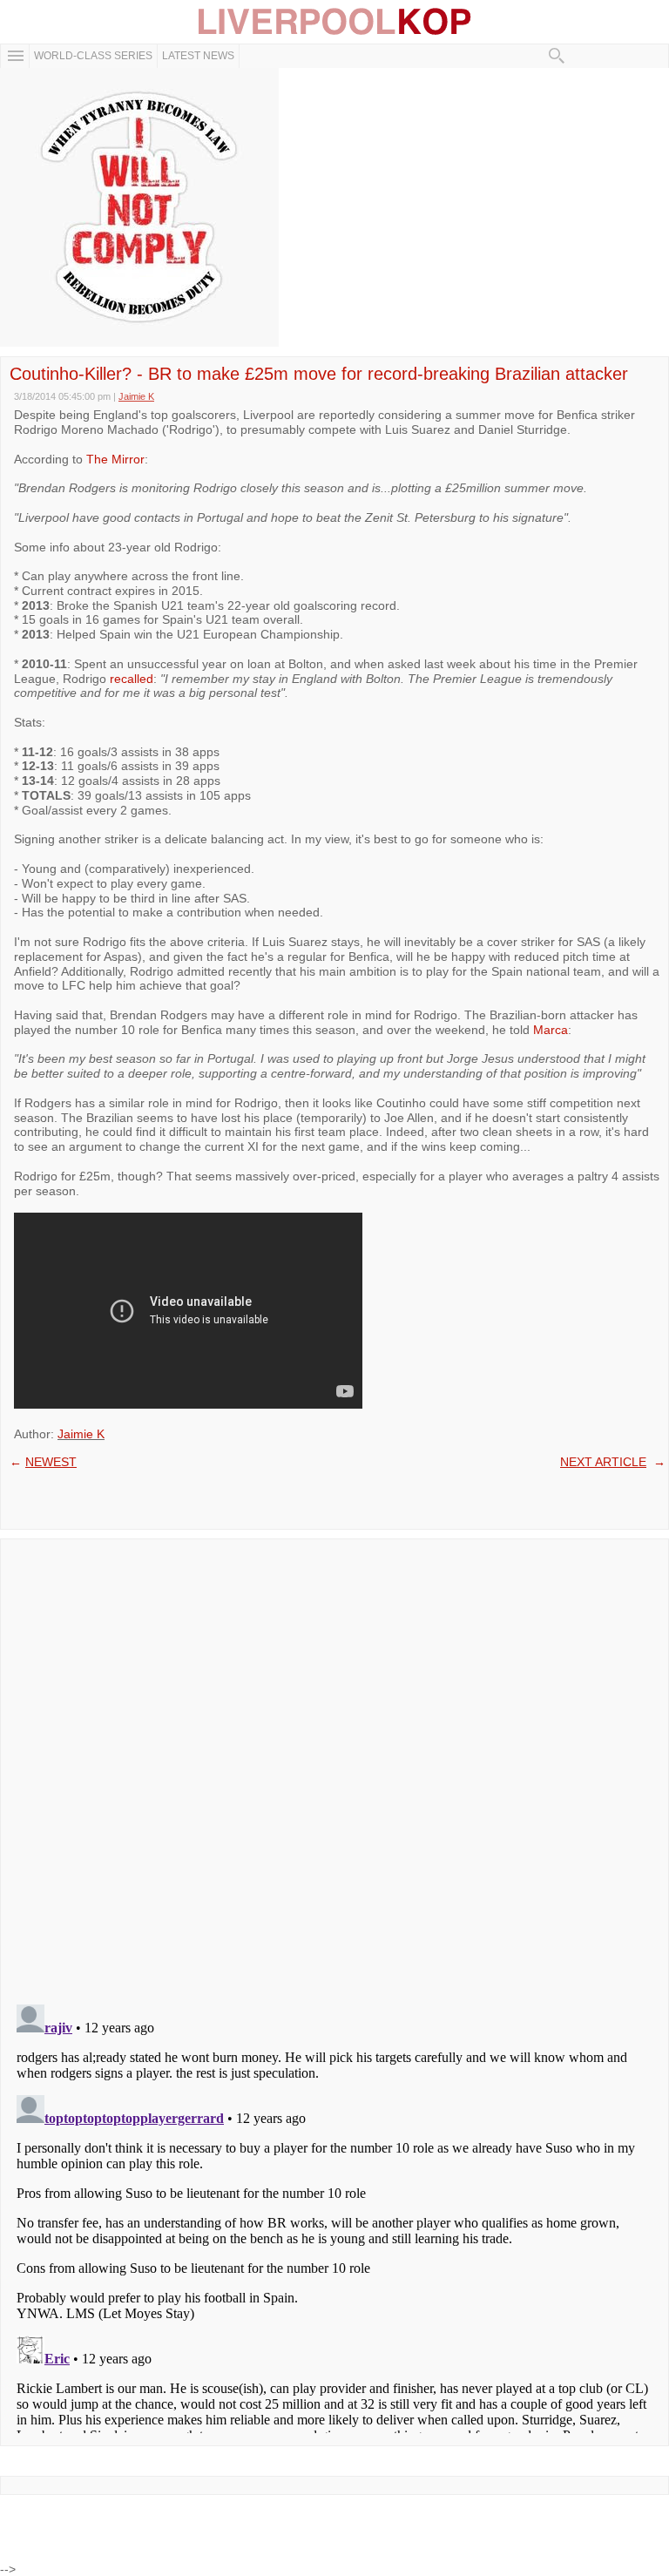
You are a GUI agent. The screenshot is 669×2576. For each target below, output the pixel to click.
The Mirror (115, 459)
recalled (132, 679)
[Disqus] (334, 1766)
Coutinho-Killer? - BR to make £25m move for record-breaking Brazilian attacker (319, 374)
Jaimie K (81, 1434)
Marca (551, 1030)
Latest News (198, 56)
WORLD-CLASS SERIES (93, 56)
